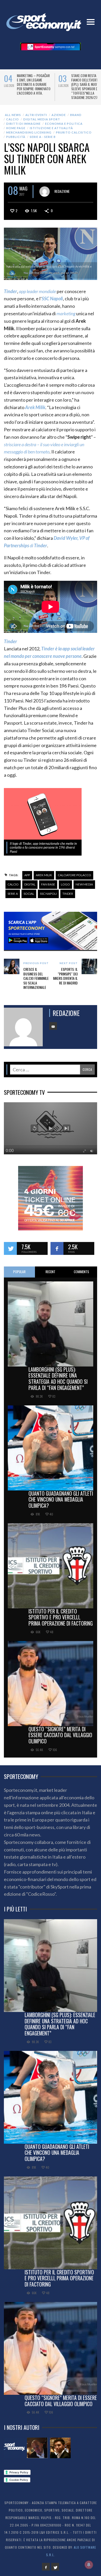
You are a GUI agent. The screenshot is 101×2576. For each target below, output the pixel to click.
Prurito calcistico (74, 132)
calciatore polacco (74, 875)
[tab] (19, 1272)
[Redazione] (14, 2448)
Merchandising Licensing (29, 132)
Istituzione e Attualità (51, 128)
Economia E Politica (64, 124)
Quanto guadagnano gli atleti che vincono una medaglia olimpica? (61, 1500)
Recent (51, 1272)
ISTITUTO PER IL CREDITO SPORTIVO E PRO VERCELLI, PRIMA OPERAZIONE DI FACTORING (61, 1617)
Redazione (62, 191)
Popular (19, 1272)
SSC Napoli (48, 894)
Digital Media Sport (42, 119)
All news (13, 115)
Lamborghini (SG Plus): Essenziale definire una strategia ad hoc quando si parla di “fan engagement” (58, 1378)
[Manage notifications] (89, 2565)
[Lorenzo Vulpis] (60, 2448)
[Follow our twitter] (10, 1248)
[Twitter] (55, 2567)
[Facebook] (46, 2567)
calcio (13, 884)
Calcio (13, 119)
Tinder (68, 894)
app (27, 875)
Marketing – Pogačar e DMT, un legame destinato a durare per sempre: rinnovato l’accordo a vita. (34, 84)
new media (84, 884)
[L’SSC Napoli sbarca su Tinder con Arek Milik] (51, 253)
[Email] (53, 1026)
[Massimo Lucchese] (37, 2448)
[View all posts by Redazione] (45, 192)
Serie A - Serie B (43, 137)
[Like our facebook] (57, 1248)
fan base (48, 884)
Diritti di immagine (23, 124)
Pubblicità (16, 137)
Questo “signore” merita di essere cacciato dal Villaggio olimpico (60, 1735)
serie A (13, 894)
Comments (81, 1272)
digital (30, 884)
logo (65, 884)
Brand (76, 115)
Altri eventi (36, 115)
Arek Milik (44, 875)
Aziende (59, 115)
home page (16, 128)
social (29, 894)
